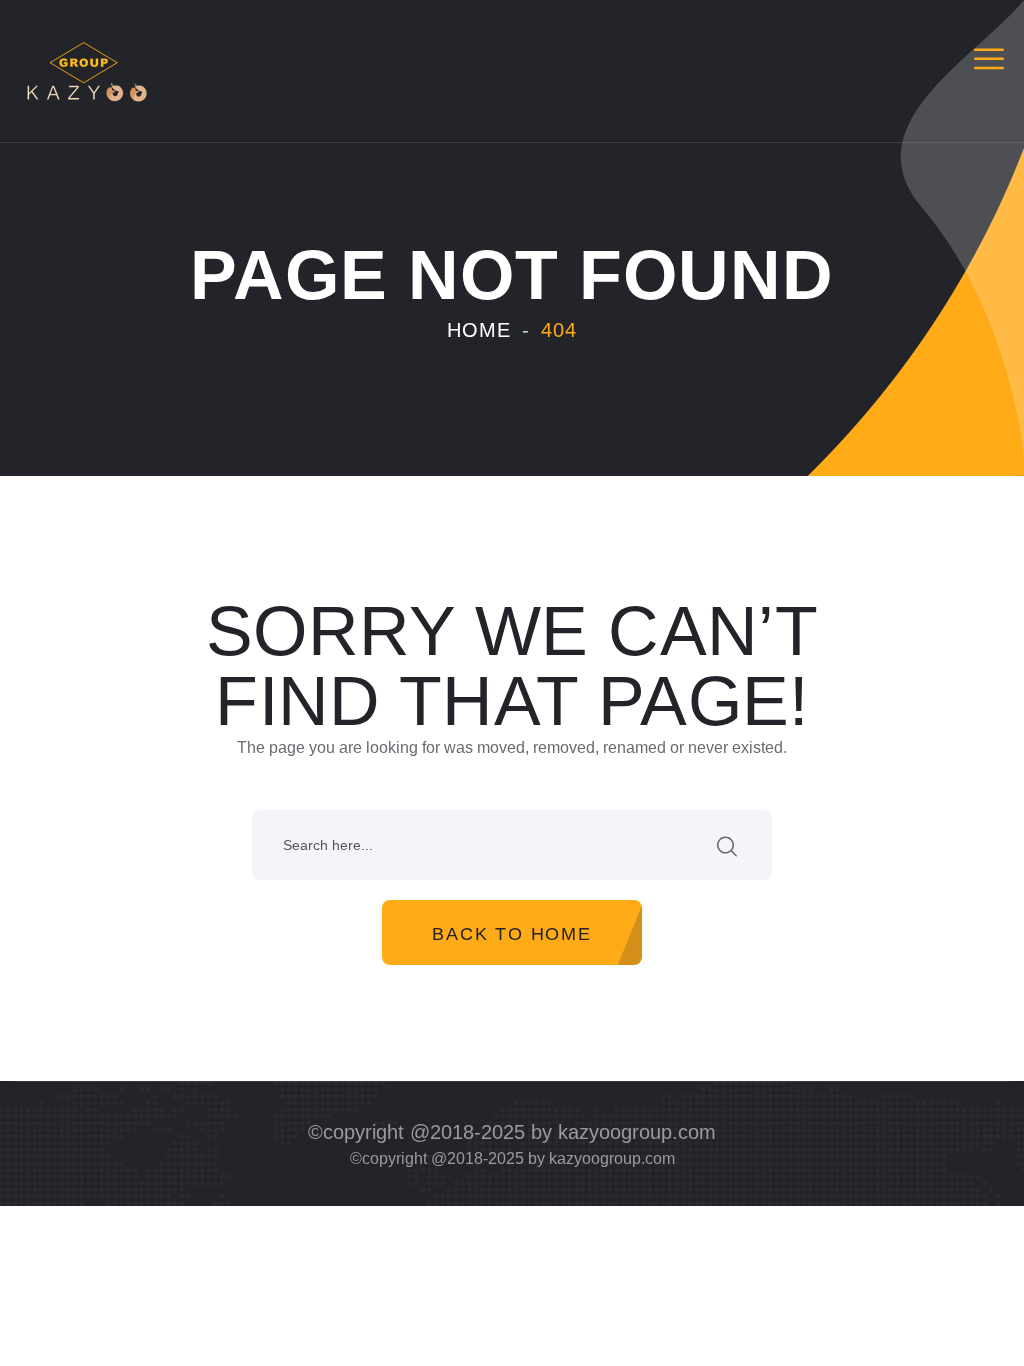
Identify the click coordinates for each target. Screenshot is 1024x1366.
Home (479, 330)
